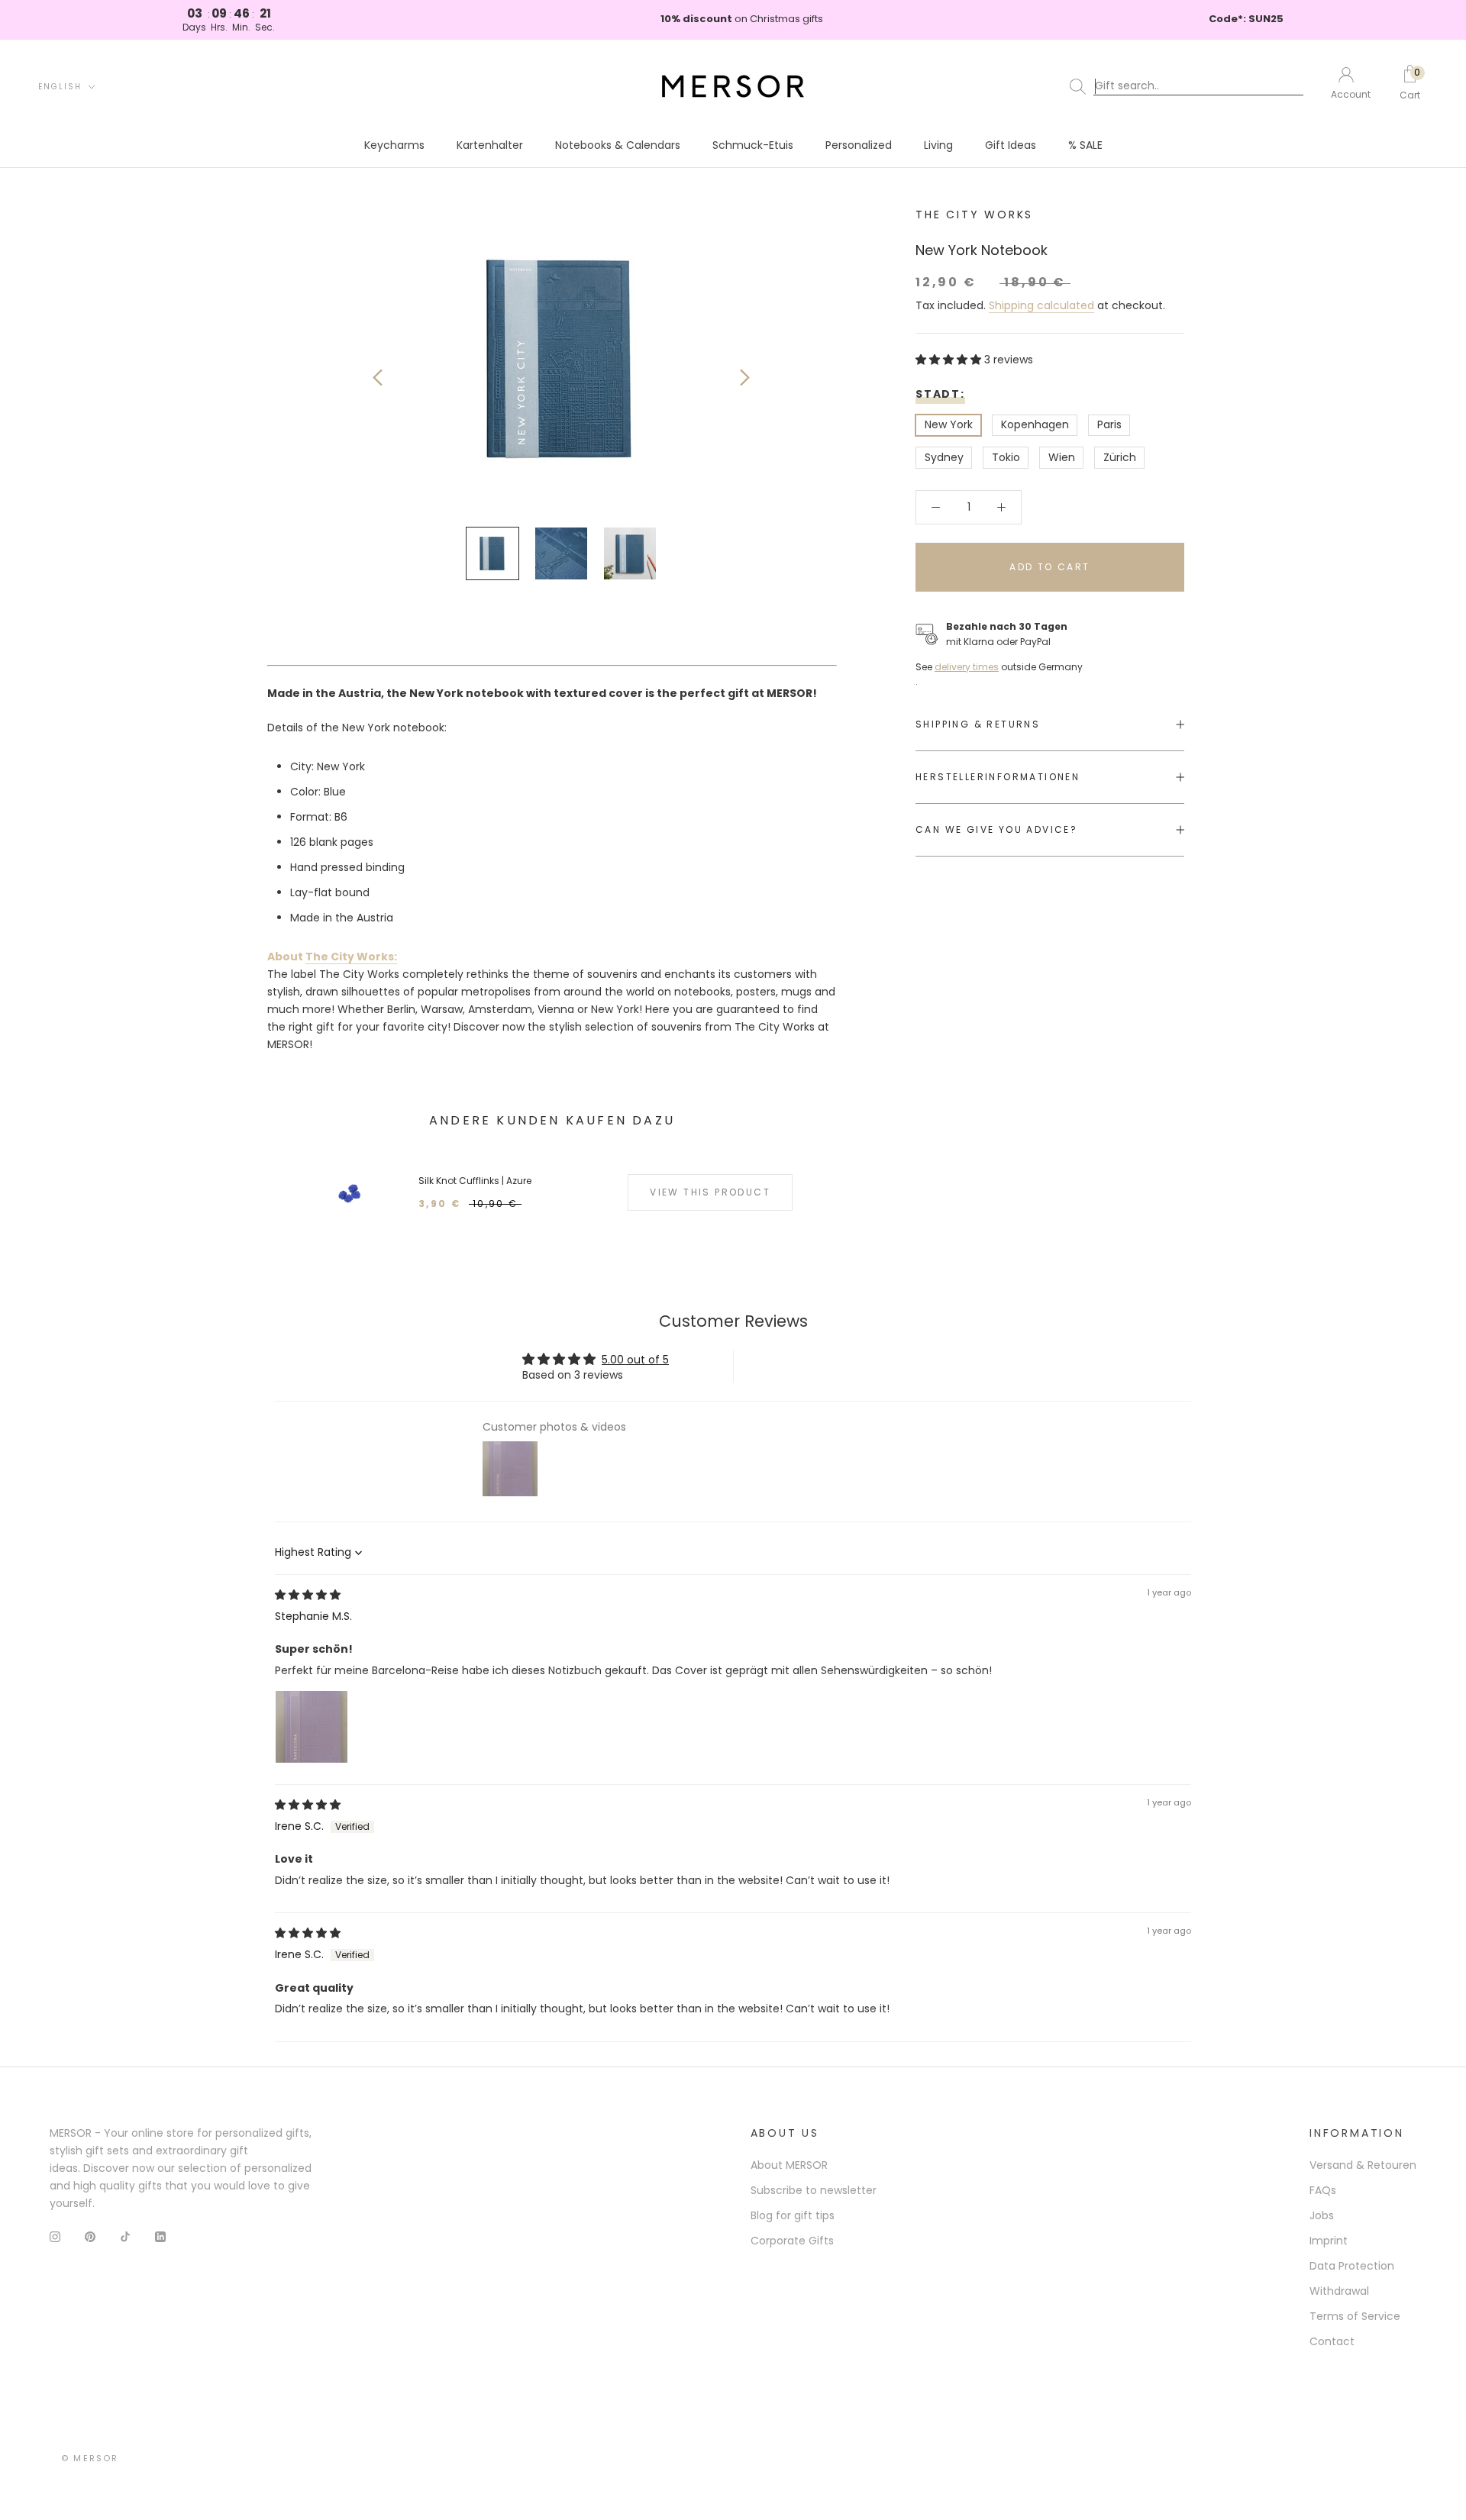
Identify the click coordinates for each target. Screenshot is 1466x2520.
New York (949, 425)
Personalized (859, 145)
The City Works (974, 215)
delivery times (967, 667)
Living (938, 145)
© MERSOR (90, 2458)
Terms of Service (1355, 2316)
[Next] (745, 378)
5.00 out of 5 (635, 1360)
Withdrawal (1339, 2291)
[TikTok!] (125, 2236)
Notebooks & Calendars (618, 145)
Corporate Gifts (792, 2241)
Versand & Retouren (1363, 2165)
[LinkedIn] (160, 2236)
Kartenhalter (490, 145)
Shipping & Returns (978, 724)
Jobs (1322, 2215)
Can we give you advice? (996, 829)
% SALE (1085, 145)
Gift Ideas (1011, 145)
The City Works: (351, 957)
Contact (1332, 2341)
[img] (308, 1595)
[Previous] (378, 378)
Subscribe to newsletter (814, 2190)
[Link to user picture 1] (312, 1727)
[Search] (1190, 86)
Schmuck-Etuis (753, 145)
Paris (1109, 425)
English (60, 87)
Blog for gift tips (793, 2215)
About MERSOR (789, 2165)
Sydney (944, 457)
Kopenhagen (1035, 425)
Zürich (1120, 457)
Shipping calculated (1041, 305)
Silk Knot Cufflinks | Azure (475, 1181)
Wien (1062, 457)
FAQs (1323, 2190)
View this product (710, 1192)
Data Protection (1352, 2266)
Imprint (1329, 2241)
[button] (950, 360)
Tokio (1006, 457)
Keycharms (394, 145)
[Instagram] (55, 2236)
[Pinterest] (90, 2236)
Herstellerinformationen (998, 777)
